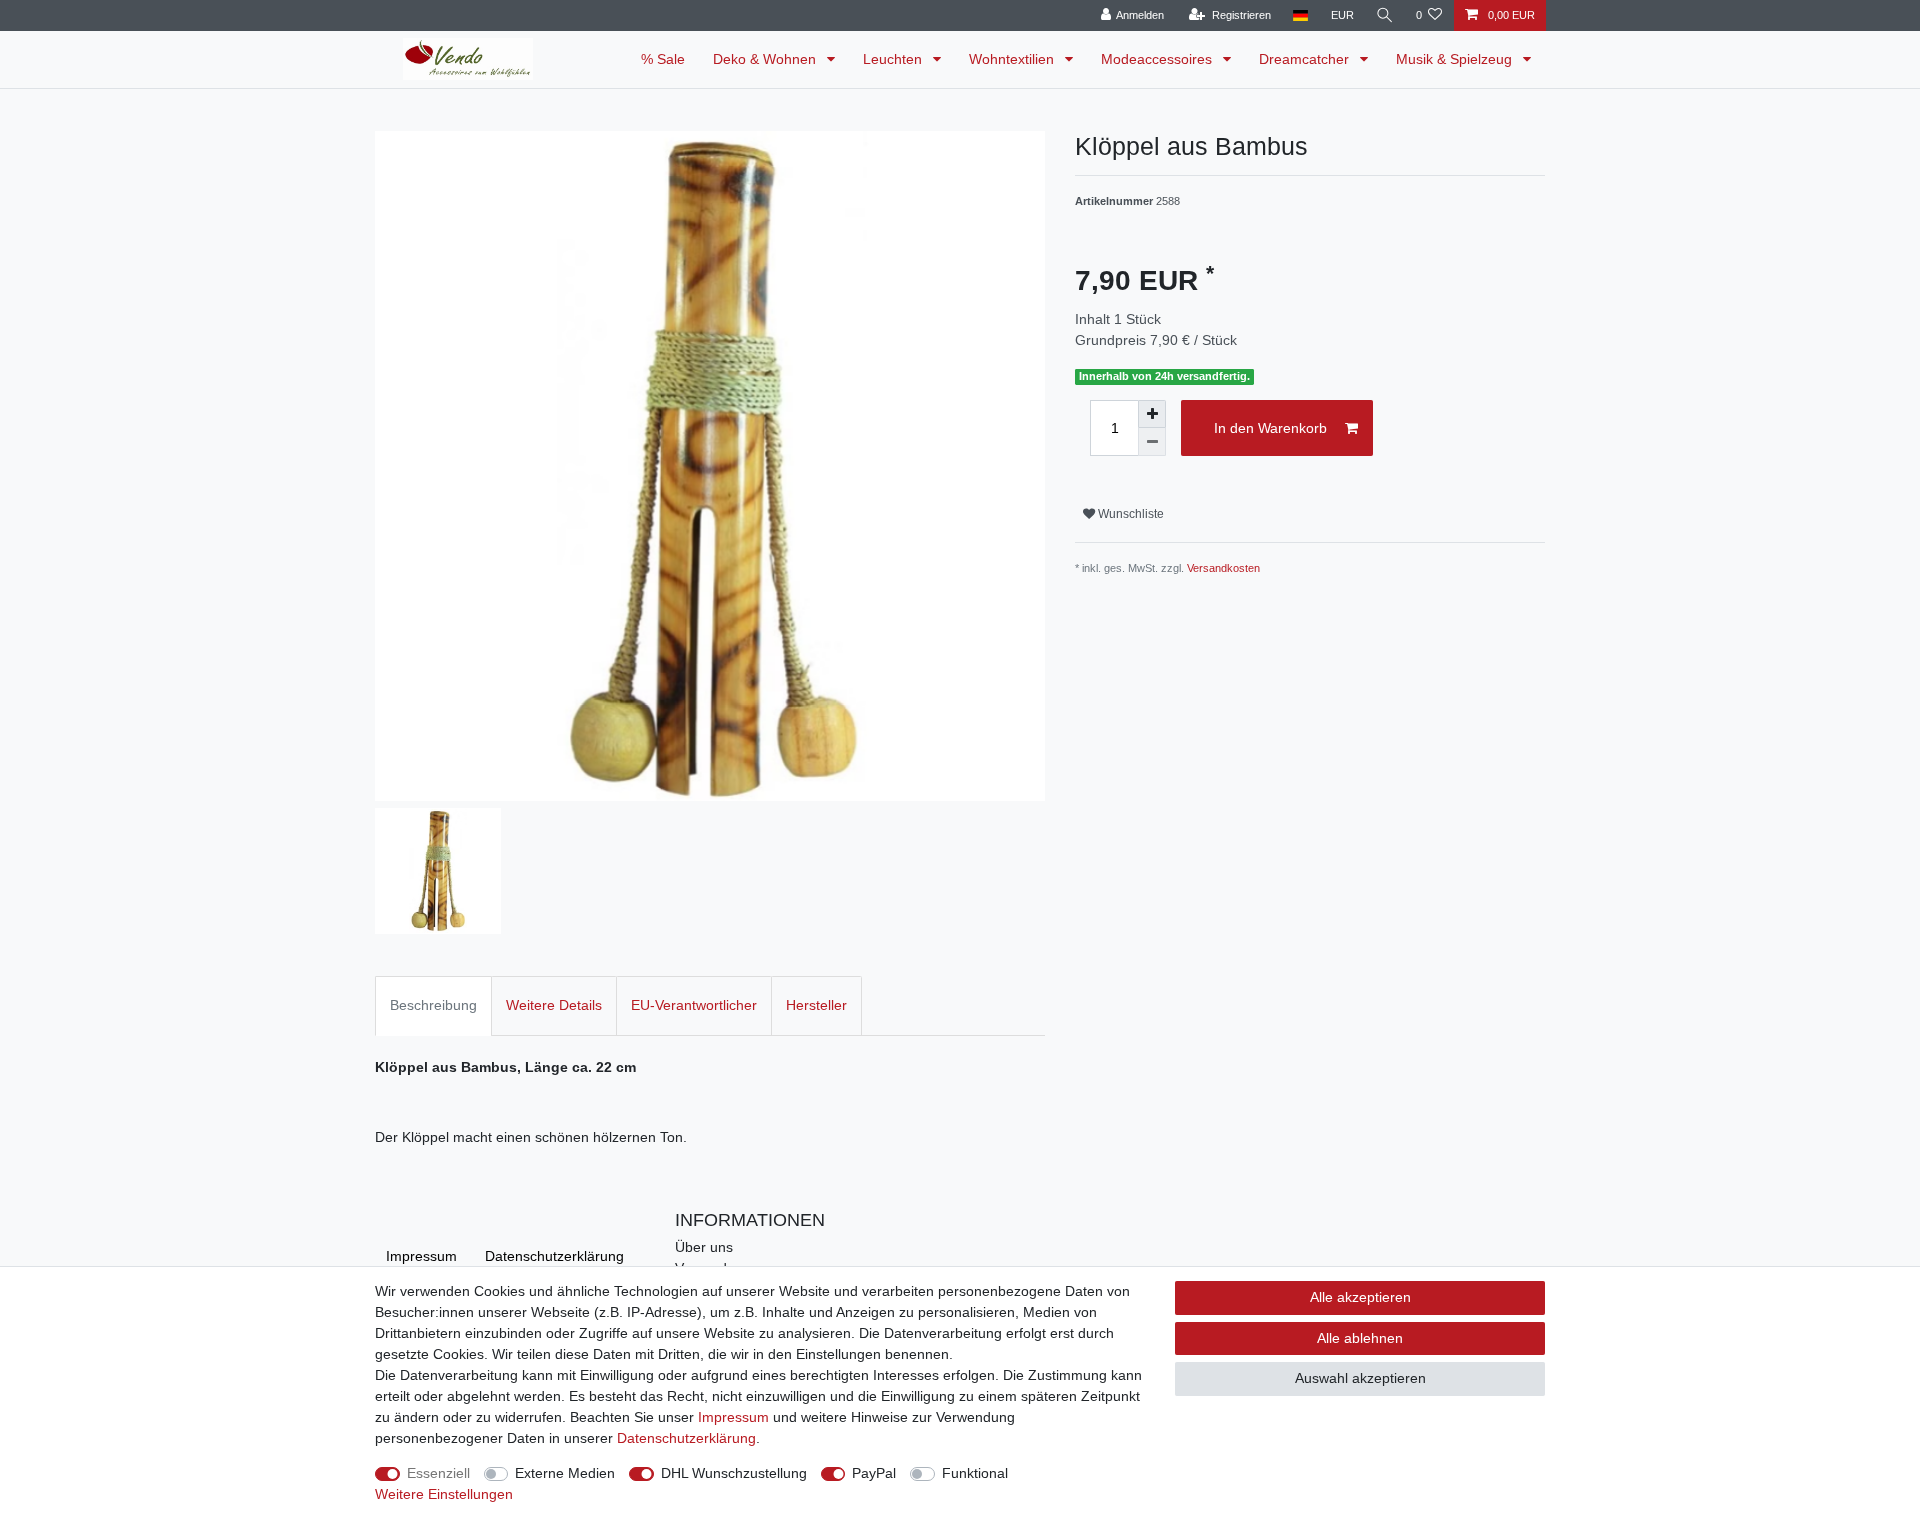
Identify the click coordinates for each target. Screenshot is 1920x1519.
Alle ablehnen (1360, 1338)
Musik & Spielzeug (1456, 59)
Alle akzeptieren (1360, 1297)
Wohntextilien (1013, 59)
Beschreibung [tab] (433, 1005)
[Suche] (1385, 15)
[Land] (1300, 15)
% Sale (663, 59)
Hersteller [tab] (816, 1005)
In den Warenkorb (1270, 428)
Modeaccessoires (1158, 59)
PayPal (874, 1473)
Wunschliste (1129, 514)
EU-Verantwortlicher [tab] (694, 1005)
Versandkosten (1223, 568)
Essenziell (438, 1473)
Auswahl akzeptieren (1360, 1378)
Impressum (421, 1256)
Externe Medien (565, 1473)
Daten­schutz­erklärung (554, 1256)
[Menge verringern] (1152, 442)
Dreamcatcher (1306, 59)
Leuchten (894, 59)
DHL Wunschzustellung (734, 1473)
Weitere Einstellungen (444, 1494)
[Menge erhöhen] (1152, 414)
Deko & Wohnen (766, 59)
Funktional (975, 1473)
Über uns (704, 1247)
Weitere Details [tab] (554, 1005)
